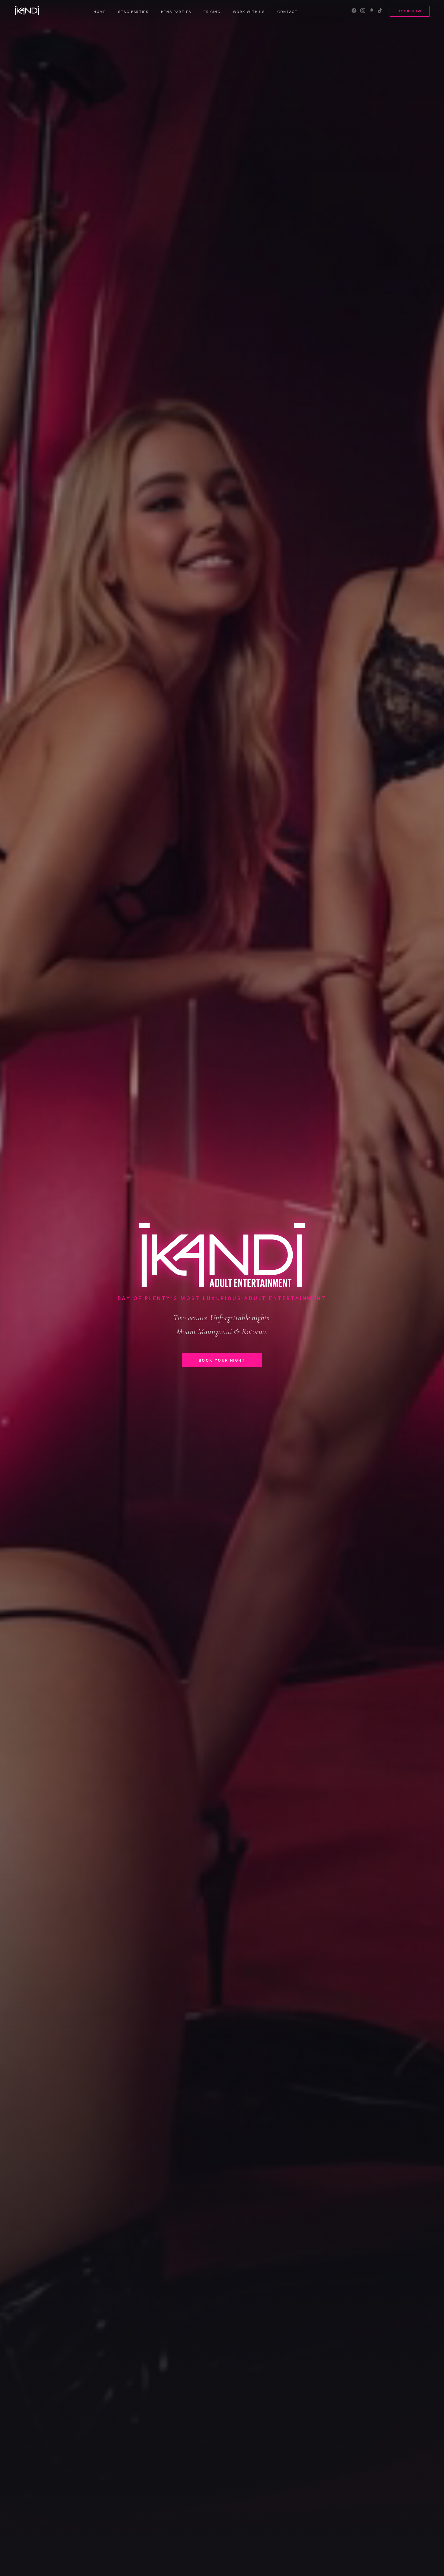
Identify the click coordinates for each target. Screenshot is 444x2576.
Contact (288, 12)
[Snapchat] (372, 11)
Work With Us (249, 12)
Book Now (410, 11)
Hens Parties (176, 12)
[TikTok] (380, 11)
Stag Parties (134, 12)
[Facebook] (354, 11)
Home (100, 12)
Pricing (212, 12)
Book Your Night (222, 1360)
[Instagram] (363, 11)
